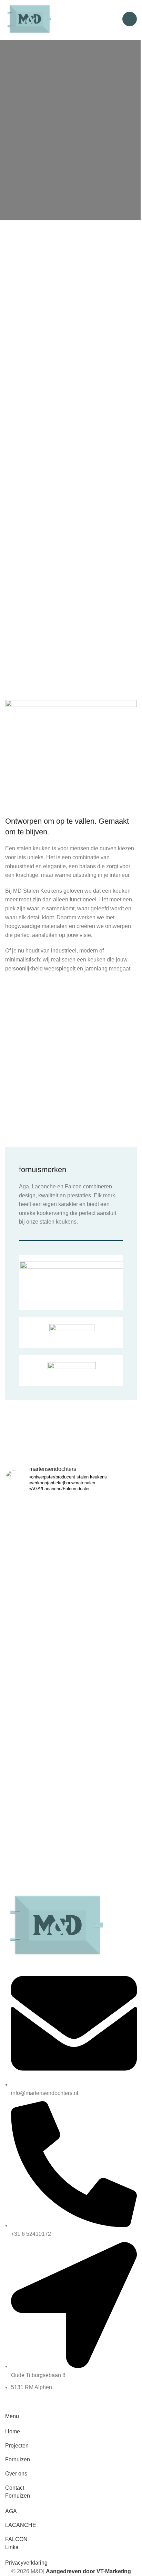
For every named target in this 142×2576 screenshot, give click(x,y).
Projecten (17, 2446)
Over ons (16, 2474)
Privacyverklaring (26, 2563)
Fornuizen (18, 2459)
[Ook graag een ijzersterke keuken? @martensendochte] (71, 1758)
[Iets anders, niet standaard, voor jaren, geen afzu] (71, 1549)
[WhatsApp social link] (29, 2406)
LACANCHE (21, 2525)
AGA (11, 2511)
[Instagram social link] (12, 2406)
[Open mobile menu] (130, 19)
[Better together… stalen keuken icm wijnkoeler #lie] (71, 1779)
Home (13, 2431)
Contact (15, 2488)
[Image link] (60, 1924)
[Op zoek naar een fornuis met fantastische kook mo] (71, 1724)
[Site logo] (31, 18)
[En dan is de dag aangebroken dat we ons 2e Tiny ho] (71, 1649)
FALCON (16, 2539)
